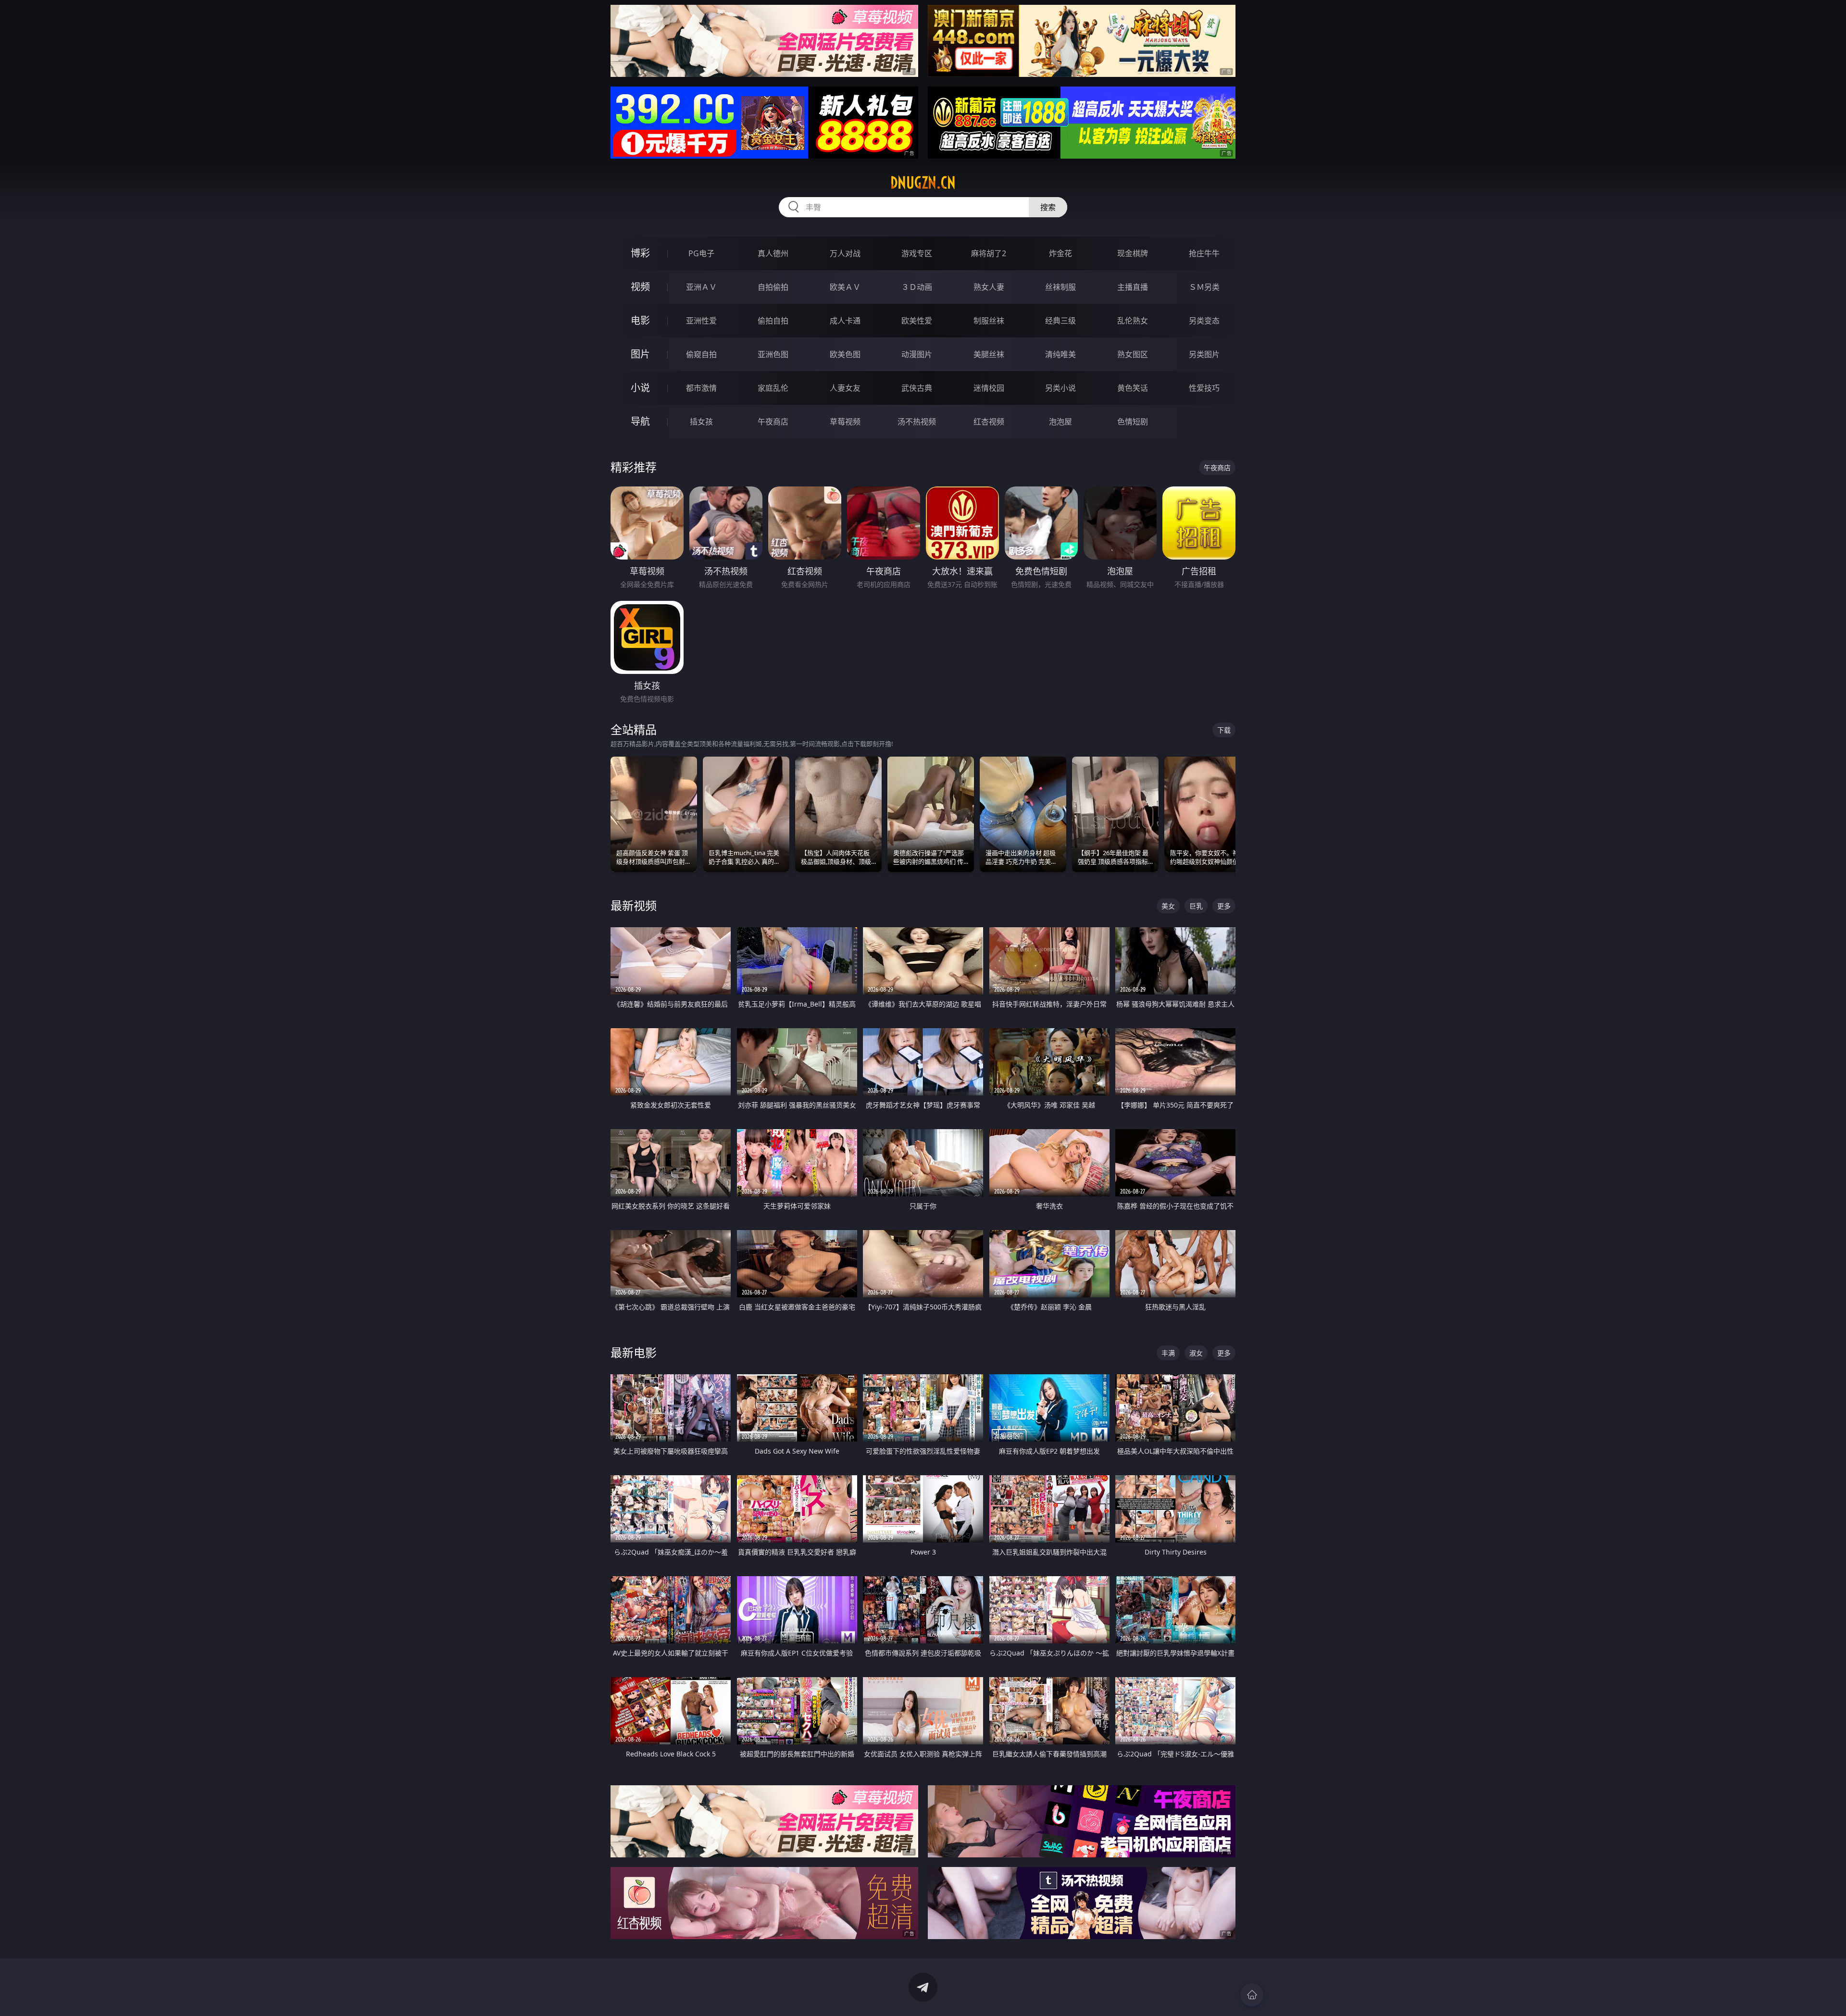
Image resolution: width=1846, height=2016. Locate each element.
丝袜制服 (1060, 287)
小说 (640, 388)
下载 (1224, 730)
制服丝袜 (989, 321)
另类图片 (1204, 354)
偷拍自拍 (773, 321)
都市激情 (701, 388)
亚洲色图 (773, 354)
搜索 (1048, 207)
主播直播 (1133, 287)
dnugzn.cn (923, 183)
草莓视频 (845, 422)
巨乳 (1196, 906)
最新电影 (634, 1352)
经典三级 (1060, 321)
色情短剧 (1133, 422)
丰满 (1168, 1353)
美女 (1168, 906)
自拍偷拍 (773, 287)
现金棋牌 (1133, 253)
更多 (1224, 906)
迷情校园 (989, 388)
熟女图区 (1133, 354)
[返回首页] (1252, 1995)
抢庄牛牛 (1204, 253)
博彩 (640, 253)
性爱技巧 (1204, 388)
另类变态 (1204, 321)
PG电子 (701, 253)
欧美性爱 (917, 321)
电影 (640, 320)
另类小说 (1060, 388)
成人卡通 (845, 321)
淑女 (1196, 1353)
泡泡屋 (1060, 422)
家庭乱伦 (773, 388)
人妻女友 (845, 388)
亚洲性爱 (701, 321)
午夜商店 (773, 422)
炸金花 (1060, 253)
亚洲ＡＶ (701, 287)
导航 (640, 421)
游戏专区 (917, 253)
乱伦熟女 (1133, 321)
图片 (640, 354)
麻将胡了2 (989, 253)
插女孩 (701, 422)
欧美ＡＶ (845, 287)
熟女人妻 (989, 287)
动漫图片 (917, 354)
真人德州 (773, 253)
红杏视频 (989, 422)
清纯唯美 (1060, 354)
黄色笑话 (1133, 388)
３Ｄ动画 (917, 287)
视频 (640, 287)
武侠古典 (917, 388)
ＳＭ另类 (1204, 287)
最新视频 (634, 905)
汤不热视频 (917, 422)
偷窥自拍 (701, 354)
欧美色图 (845, 354)
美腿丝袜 (989, 354)
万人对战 (845, 253)
